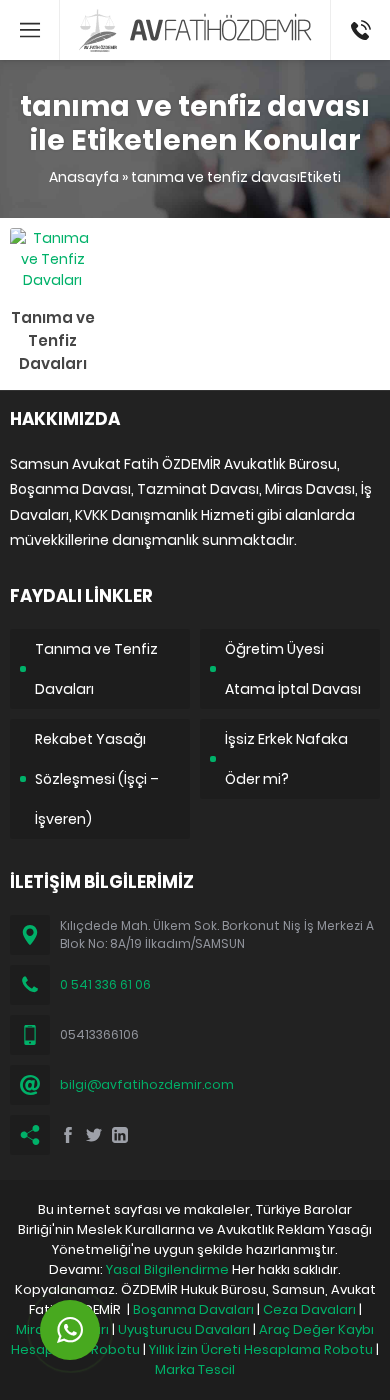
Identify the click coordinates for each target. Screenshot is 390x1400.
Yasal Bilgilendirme (167, 1269)
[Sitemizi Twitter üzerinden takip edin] (94, 1135)
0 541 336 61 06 (105, 984)
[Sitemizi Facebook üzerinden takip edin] (68, 1135)
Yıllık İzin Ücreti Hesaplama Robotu (261, 1349)
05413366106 (360, 10)
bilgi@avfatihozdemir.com (147, 1084)
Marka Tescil (195, 1369)
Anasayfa (84, 177)
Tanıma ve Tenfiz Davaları (53, 340)
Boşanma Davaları (193, 1309)
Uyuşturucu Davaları (184, 1329)
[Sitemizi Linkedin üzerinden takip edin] (120, 1135)
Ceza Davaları (309, 1309)
